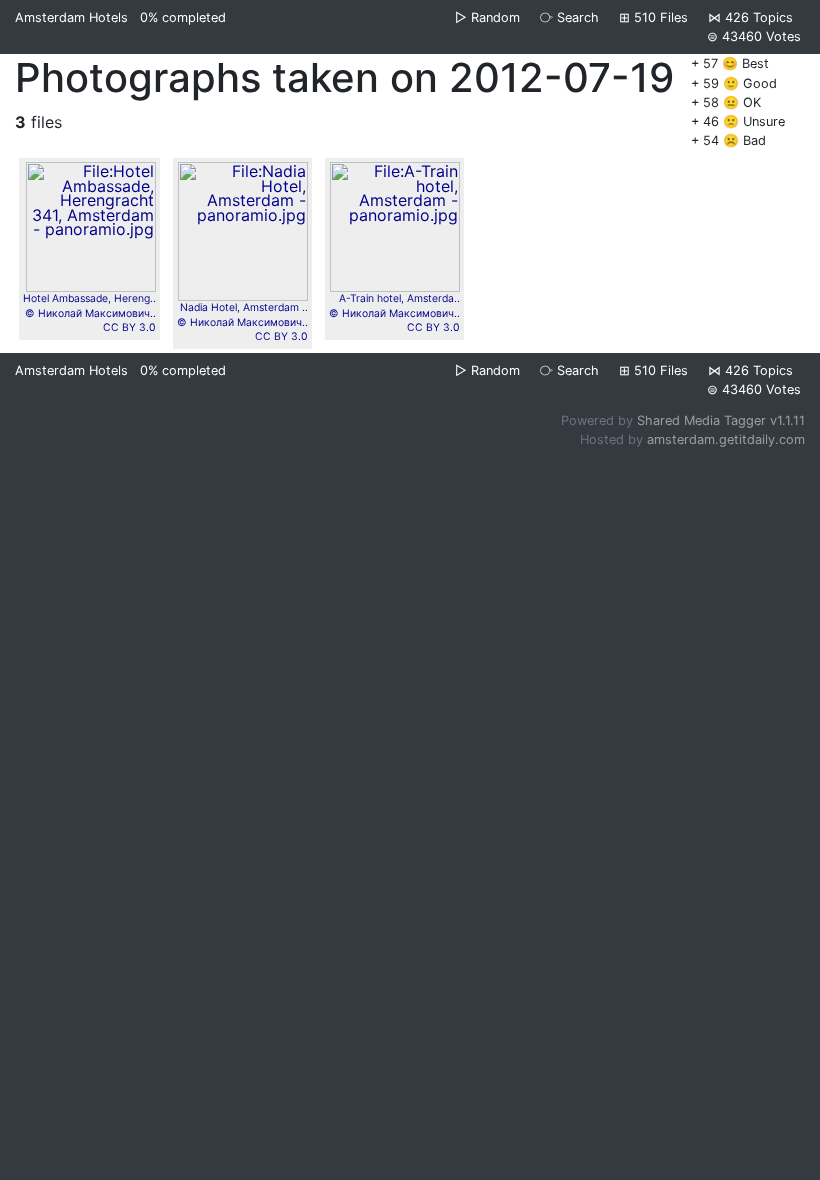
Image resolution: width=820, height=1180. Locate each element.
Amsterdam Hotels (71, 17)
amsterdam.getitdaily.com (726, 439)
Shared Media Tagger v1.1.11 (721, 420)
